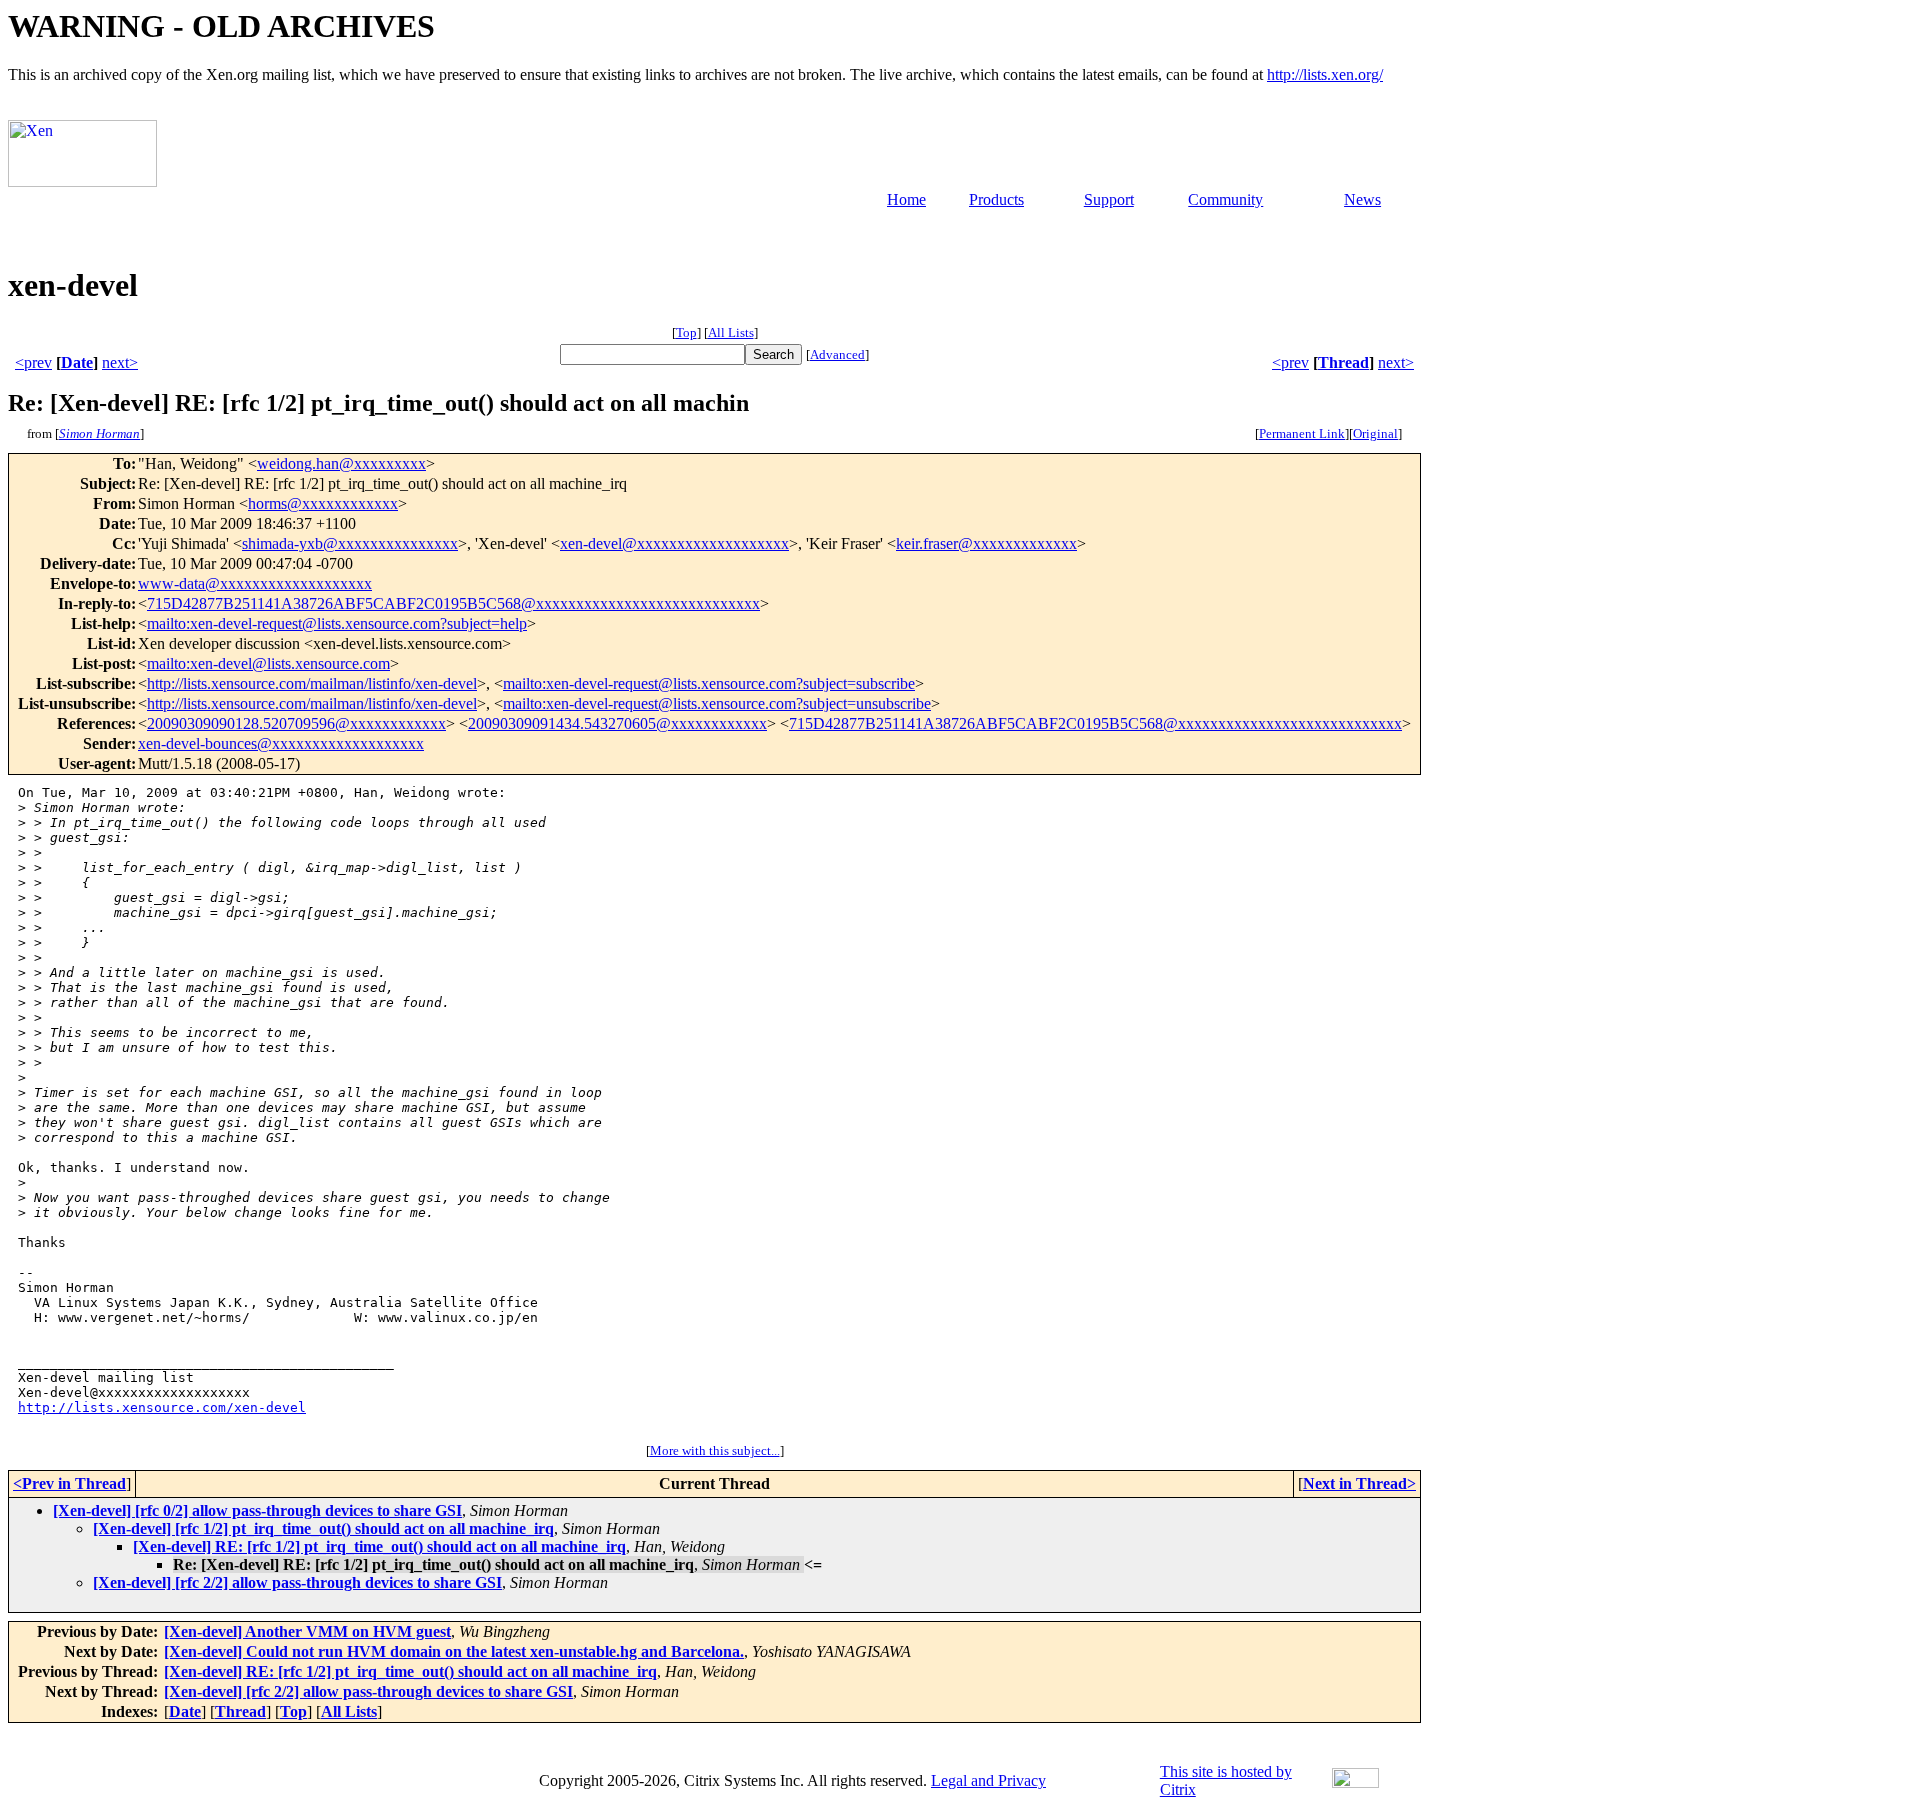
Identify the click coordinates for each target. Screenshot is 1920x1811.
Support (1109, 199)
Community (1225, 199)
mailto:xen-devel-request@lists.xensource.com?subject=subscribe (709, 683)
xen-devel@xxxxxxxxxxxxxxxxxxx (674, 543)
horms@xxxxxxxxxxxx (323, 503)
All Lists (731, 332)
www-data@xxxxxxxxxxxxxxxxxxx (255, 583)
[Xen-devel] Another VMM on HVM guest (307, 1631)
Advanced (837, 354)
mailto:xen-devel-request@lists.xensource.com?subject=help (337, 623)
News (1362, 199)
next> (120, 362)
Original (1375, 433)
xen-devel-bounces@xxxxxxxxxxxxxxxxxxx (281, 743)
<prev (33, 362)
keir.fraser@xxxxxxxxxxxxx (986, 543)
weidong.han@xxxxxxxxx (341, 463)
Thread (1343, 362)
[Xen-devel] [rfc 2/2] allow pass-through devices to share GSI (297, 1582)
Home (906, 199)
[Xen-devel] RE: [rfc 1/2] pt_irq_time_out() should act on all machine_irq (379, 1546)
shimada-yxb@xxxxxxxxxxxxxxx (350, 543)
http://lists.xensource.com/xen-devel (162, 1407)
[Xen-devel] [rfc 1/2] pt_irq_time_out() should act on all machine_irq (323, 1528)
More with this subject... (715, 1450)
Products (996, 199)
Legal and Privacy (988, 1780)
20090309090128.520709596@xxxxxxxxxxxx (296, 723)
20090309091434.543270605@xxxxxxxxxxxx (617, 723)
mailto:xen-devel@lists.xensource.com (268, 663)
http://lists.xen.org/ (1325, 74)
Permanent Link (1302, 433)
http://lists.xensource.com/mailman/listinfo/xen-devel (312, 683)
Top (686, 332)
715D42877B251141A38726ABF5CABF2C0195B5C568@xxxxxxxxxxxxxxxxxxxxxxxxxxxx (453, 603)
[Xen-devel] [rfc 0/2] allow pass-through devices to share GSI (257, 1510)
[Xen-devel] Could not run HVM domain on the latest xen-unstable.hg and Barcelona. (454, 1651)
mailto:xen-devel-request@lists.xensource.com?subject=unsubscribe (717, 703)
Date (77, 362)
